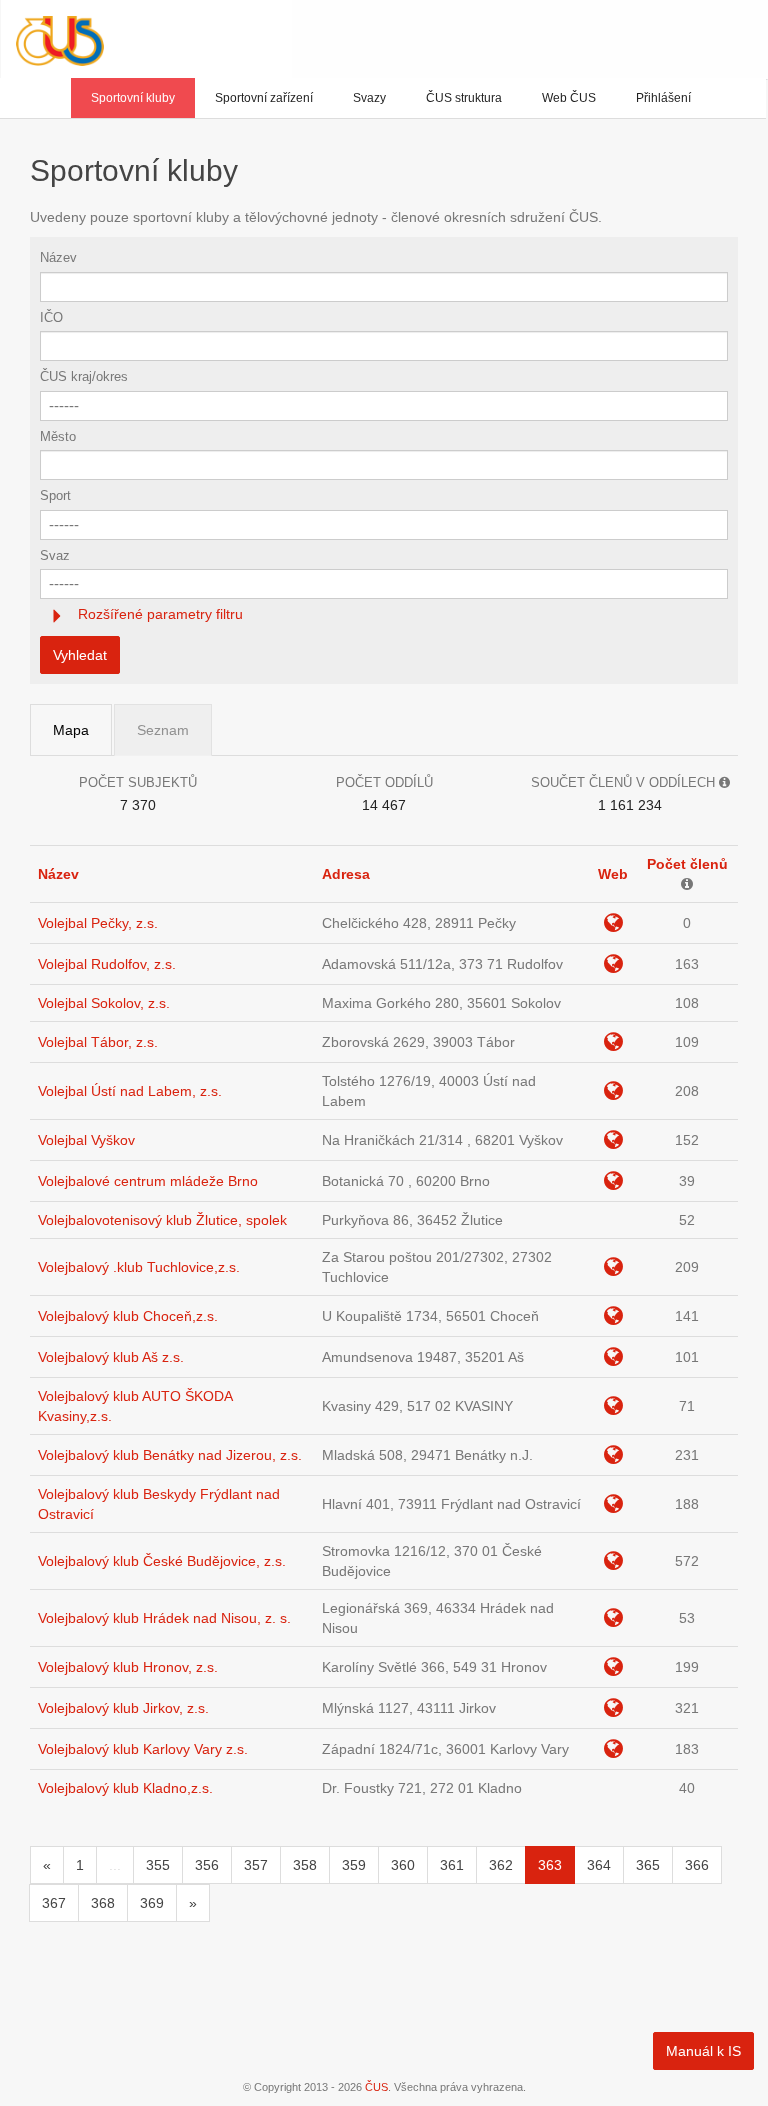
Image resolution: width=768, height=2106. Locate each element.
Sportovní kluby (133, 98)
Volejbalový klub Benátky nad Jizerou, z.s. (170, 1455)
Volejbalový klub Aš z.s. (111, 1357)
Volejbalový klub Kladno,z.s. (125, 1788)
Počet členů (687, 864)
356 (207, 1865)
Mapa (71, 730)
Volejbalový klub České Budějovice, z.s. (162, 1561)
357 (256, 1865)
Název (58, 257)
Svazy (369, 98)
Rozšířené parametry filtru (158, 614)
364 (599, 1865)
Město (58, 436)
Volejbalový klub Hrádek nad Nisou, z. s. (164, 1618)
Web (613, 874)
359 (354, 1865)
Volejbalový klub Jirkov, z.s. (123, 1708)
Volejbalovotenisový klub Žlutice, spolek (162, 1220)
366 (697, 1865)
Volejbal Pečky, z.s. (98, 923)
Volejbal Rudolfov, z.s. (107, 964)
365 (648, 1865)
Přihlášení (663, 98)
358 (305, 1865)
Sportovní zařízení (264, 98)
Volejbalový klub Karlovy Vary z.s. (143, 1749)
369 (152, 1903)
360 (403, 1865)
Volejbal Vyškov (86, 1140)
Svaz (55, 555)
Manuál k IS (703, 2051)
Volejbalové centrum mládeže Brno (148, 1181)
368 (103, 1903)
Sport (55, 495)
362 (501, 1865)
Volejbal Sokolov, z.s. (104, 1003)
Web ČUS (569, 98)
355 (158, 1865)
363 (550, 1865)
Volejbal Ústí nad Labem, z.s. (130, 1091)
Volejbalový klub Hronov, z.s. (128, 1667)
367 (54, 1903)
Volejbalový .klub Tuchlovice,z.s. (139, 1267)
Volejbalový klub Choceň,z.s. (128, 1316)
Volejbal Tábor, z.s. (98, 1042)
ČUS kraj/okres (84, 376)
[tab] (384, 614)
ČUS (376, 2087)
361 (452, 1865)
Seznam (163, 730)
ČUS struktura (464, 98)
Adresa (346, 874)
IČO (51, 317)
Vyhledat (80, 655)
